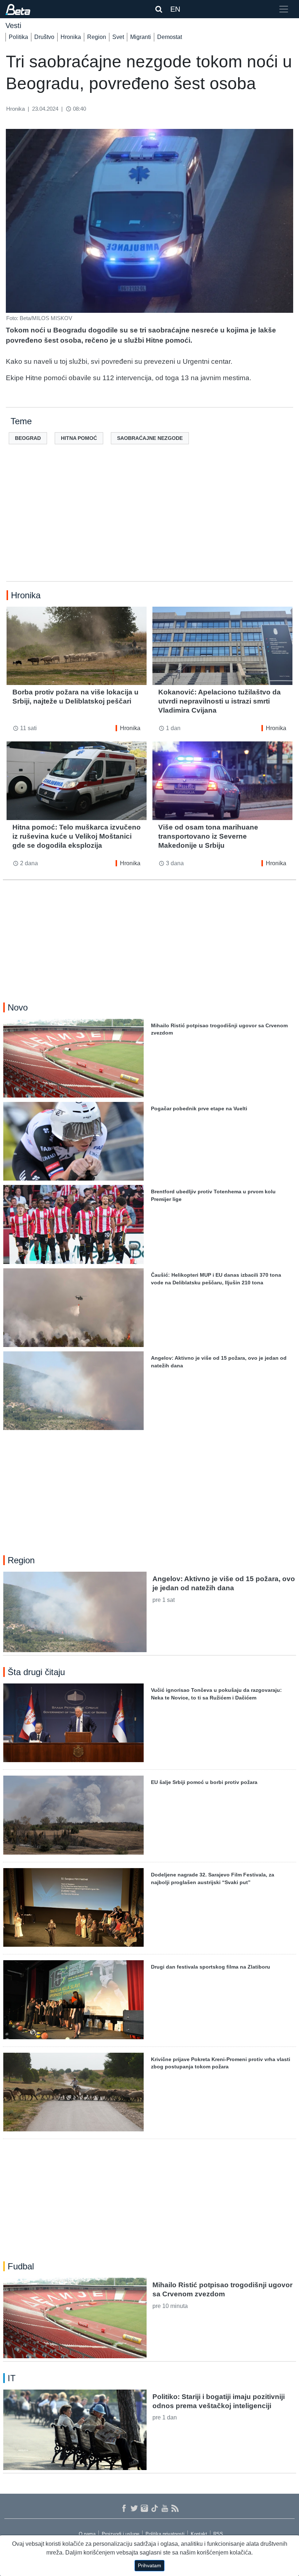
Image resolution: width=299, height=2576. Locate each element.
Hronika (71, 37)
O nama (87, 2534)
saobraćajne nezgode (150, 438)
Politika (18, 37)
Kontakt (199, 2534)
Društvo (44, 37)
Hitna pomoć (79, 438)
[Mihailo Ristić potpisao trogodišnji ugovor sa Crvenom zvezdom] (75, 2318)
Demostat (170, 37)
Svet (118, 37)
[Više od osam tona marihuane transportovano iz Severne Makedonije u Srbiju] (222, 781)
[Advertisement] (149, 524)
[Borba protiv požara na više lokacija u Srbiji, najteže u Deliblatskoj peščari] (77, 646)
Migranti (141, 37)
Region (97, 37)
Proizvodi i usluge (121, 2534)
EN (175, 9)
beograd (28, 438)
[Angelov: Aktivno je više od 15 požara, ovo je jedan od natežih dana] (75, 1612)
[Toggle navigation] (284, 9)
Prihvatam (149, 2565)
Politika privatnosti (165, 2534)
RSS (218, 2534)
